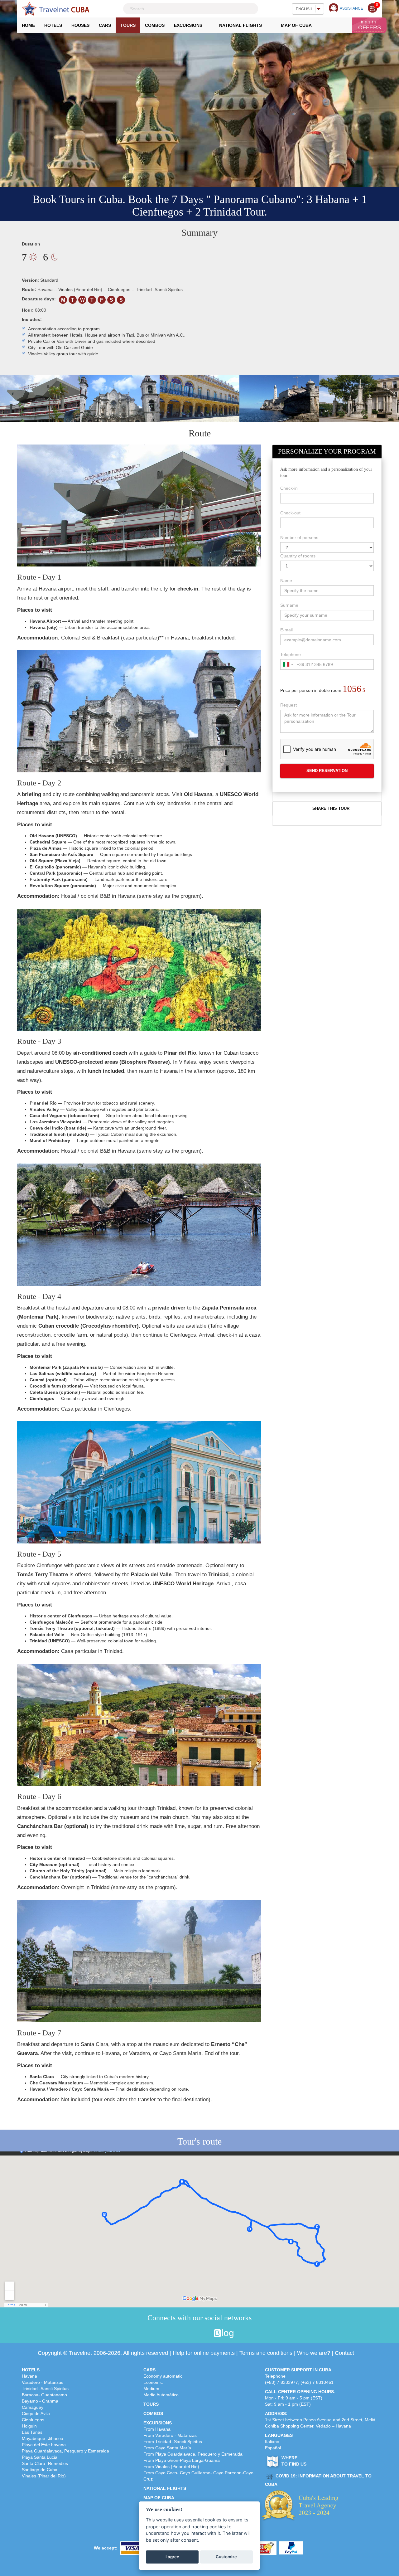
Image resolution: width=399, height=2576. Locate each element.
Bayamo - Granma (40, 2401)
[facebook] (170, 2333)
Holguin (29, 2426)
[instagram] (194, 2333)
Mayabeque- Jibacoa (43, 2438)
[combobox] (288, 664)
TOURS (151, 2404)
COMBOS (153, 2413)
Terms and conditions (266, 2353)
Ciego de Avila (36, 2413)
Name (286, 581)
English (304, 9)
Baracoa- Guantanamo (44, 2395)
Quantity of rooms (298, 556)
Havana (29, 2376)
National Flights (240, 25)
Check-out (290, 513)
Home (31, 27)
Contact (344, 2353)
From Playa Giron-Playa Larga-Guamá (182, 2460)
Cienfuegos (33, 2420)
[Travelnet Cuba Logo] (56, 9)
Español (273, 2448)
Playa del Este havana (44, 2445)
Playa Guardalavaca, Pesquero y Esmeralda (65, 2451)
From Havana (157, 2429)
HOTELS (31, 2370)
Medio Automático (161, 2395)
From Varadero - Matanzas (170, 2435)
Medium (151, 2389)
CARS (149, 2370)
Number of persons (299, 537)
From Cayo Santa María (167, 2448)
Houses (80, 25)
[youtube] (206, 2333)
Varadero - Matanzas (43, 2382)
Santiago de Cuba (40, 2470)
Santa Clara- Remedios (45, 2463)
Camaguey (33, 2407)
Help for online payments (204, 2353)
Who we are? (314, 2353)
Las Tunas (32, 2432)
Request (288, 705)
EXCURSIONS (158, 2423)
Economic (153, 2382)
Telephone (291, 654)
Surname (289, 605)
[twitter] (182, 2333)
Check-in (289, 488)
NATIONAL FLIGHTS (165, 2488)
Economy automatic (163, 2376)
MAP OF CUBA (159, 2498)
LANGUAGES (279, 2435)
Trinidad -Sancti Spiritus (45, 2389)
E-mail (286, 630)
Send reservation (327, 771)
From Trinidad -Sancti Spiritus (173, 2442)
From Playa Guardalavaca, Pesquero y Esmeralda (193, 2454)
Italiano (272, 2442)
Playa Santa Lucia (40, 2457)
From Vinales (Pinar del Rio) (171, 2467)
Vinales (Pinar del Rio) (44, 2476)
